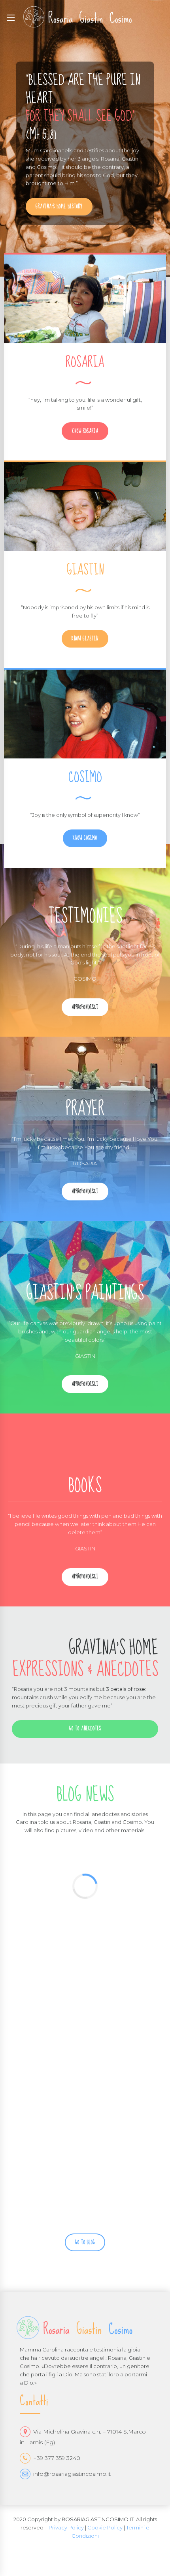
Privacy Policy (66, 2527)
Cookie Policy (105, 2527)
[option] (85, 138)
